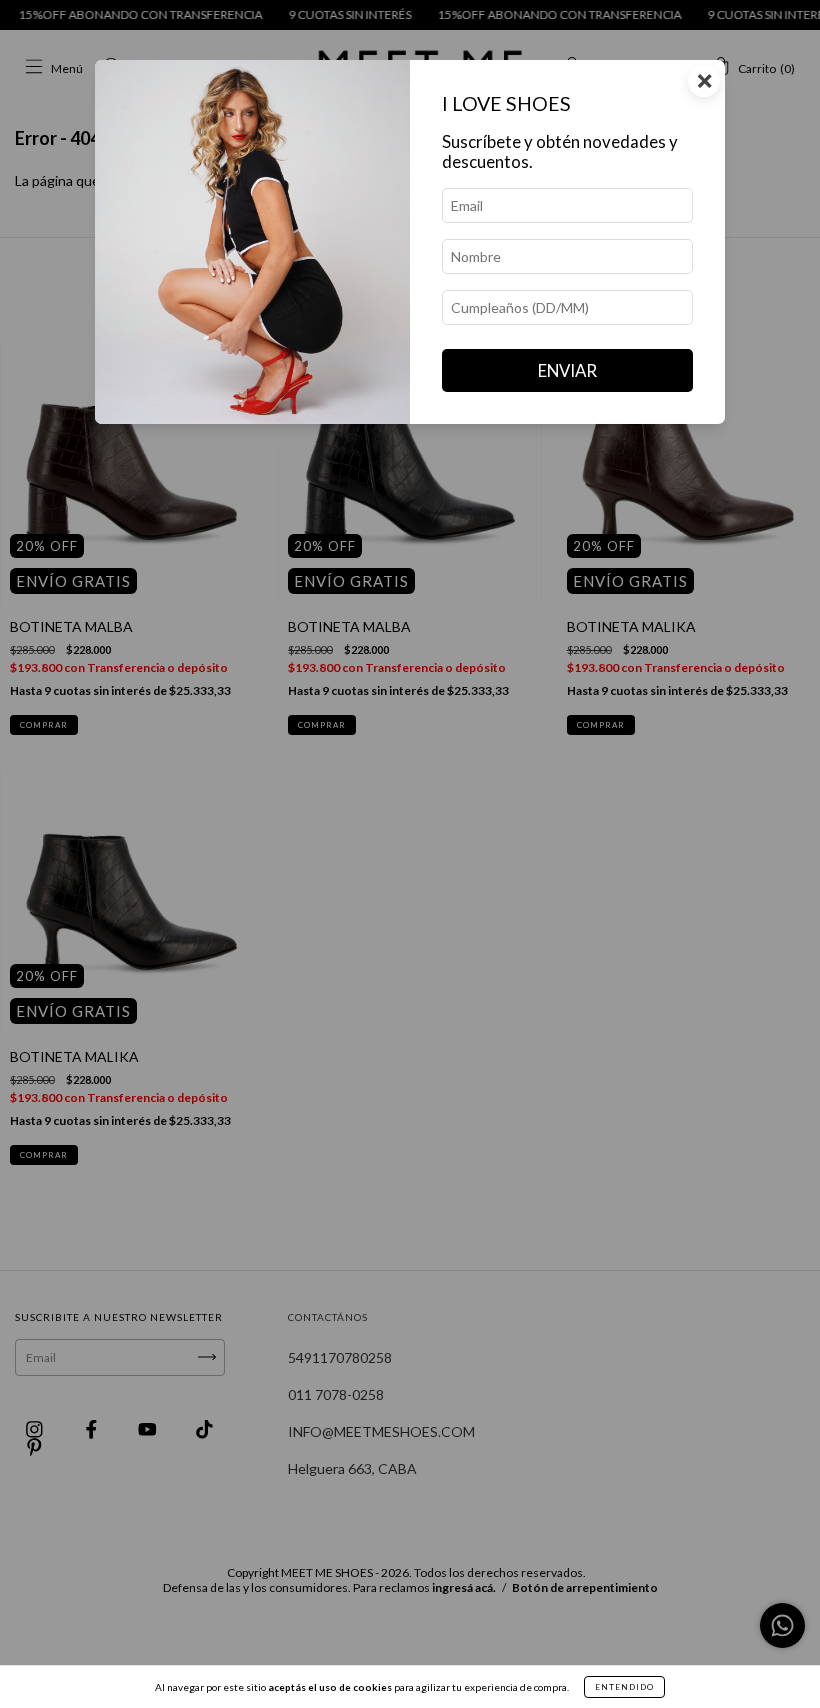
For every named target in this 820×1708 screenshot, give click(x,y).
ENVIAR (567, 370)
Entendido (624, 1687)
